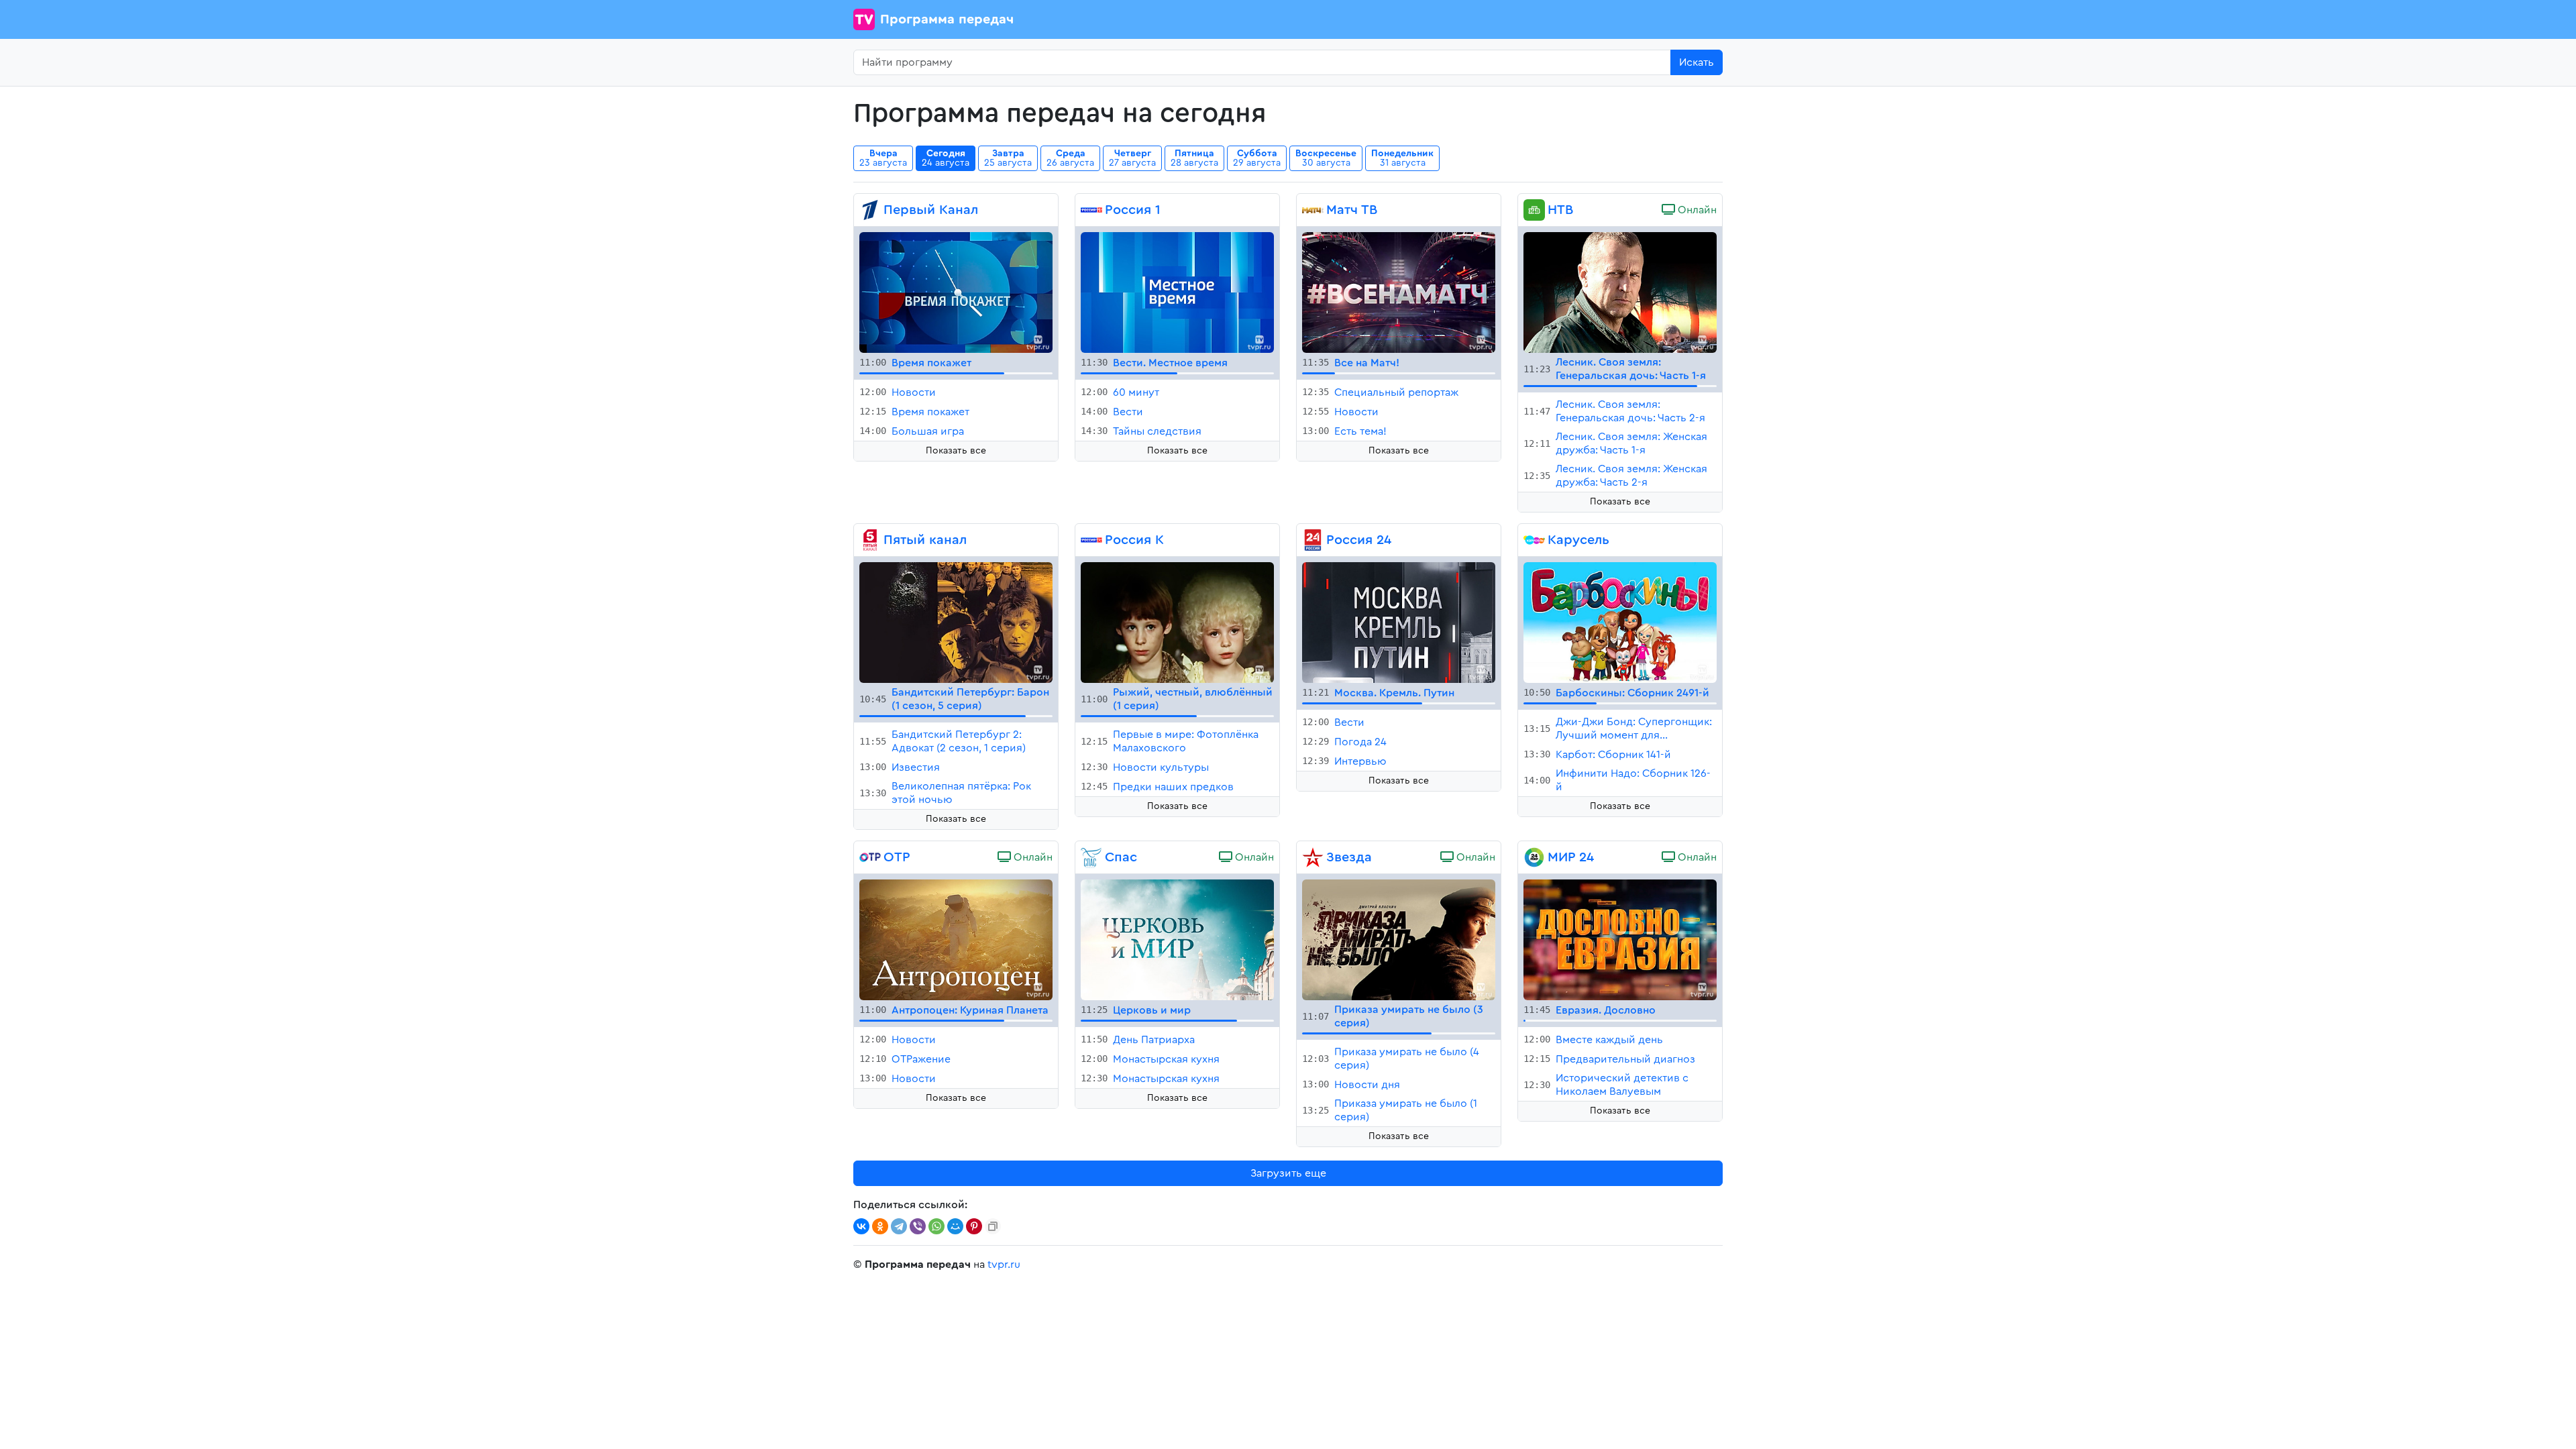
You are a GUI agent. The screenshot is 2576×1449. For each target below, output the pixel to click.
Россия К (1134, 540)
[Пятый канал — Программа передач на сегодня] (870, 540)
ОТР (897, 857)
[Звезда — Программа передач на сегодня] (1313, 857)
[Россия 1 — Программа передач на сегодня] (1091, 210)
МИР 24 (1571, 857)
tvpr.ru (1004, 1265)
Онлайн (1696, 210)
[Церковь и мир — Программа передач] (1177, 939)
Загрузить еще (1288, 1173)
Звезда (1349, 857)
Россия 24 (1359, 540)
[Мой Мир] (955, 1226)
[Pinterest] (974, 1226)
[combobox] (1262, 62)
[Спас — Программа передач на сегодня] (1091, 857)
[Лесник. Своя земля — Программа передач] (1620, 292)
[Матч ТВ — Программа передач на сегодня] (1313, 210)
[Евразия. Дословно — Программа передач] (1620, 939)
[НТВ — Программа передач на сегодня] (1534, 210)
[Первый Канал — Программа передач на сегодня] (870, 210)
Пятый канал (925, 540)
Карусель (1578, 540)
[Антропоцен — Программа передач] (956, 939)
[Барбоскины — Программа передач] (1620, 622)
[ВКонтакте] (861, 1226)
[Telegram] (899, 1226)
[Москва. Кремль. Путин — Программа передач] (1399, 622)
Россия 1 (1133, 210)
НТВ (1560, 210)
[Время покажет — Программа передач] (956, 292)
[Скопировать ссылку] (993, 1226)
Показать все (956, 451)
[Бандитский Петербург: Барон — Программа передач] (956, 622)
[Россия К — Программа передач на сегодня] (1091, 540)
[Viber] (918, 1226)
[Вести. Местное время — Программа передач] (1177, 292)
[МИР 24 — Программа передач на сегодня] (1534, 857)
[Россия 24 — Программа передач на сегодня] (1313, 540)
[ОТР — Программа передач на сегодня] (870, 857)
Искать (1697, 62)
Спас (1121, 857)
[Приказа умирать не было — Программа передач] (1399, 939)
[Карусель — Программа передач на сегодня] (1534, 540)
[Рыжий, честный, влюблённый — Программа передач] (1177, 622)
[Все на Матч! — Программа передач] (1399, 292)
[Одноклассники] (880, 1226)
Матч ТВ (1352, 210)
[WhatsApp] (936, 1226)
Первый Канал (931, 210)
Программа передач (947, 19)
